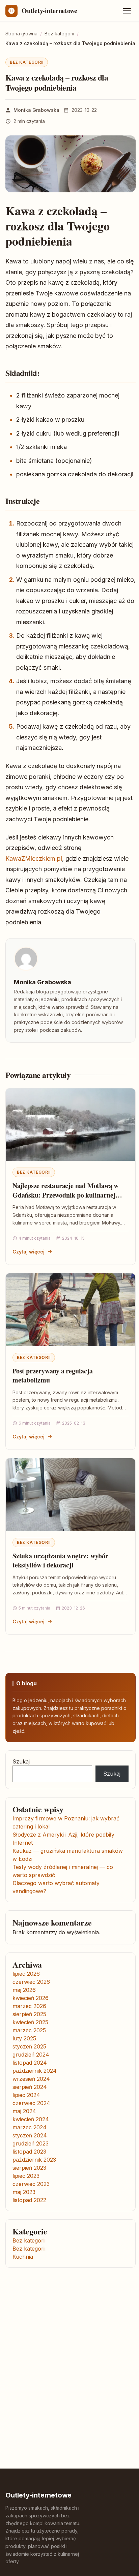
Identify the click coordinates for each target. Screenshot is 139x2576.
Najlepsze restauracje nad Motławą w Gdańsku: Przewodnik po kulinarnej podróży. (65, 1195)
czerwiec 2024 (31, 2103)
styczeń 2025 (29, 2046)
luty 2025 (24, 2038)
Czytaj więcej (29, 1252)
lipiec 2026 (26, 1974)
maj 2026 (24, 1990)
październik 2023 (34, 2160)
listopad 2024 (30, 2063)
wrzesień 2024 (31, 2079)
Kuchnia (23, 2257)
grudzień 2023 (31, 2143)
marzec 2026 (29, 2006)
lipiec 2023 (26, 2176)
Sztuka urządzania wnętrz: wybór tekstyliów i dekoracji (60, 1561)
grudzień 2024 (31, 2055)
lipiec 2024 (26, 2095)
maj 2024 (24, 2111)
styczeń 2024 (30, 2135)
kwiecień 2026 (31, 1998)
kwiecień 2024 (31, 2119)
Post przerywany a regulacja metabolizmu (53, 1376)
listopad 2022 (29, 2200)
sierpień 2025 (29, 2014)
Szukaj (21, 1761)
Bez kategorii (27, 62)
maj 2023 (24, 2192)
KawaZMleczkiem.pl (34, 858)
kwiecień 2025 (30, 2022)
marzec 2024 (30, 2127)
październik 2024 (35, 2071)
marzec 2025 (29, 2030)
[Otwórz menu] (127, 11)
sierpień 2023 (29, 2168)
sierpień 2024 (30, 2087)
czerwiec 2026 (31, 1982)
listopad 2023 (29, 2152)
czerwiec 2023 (31, 2184)
